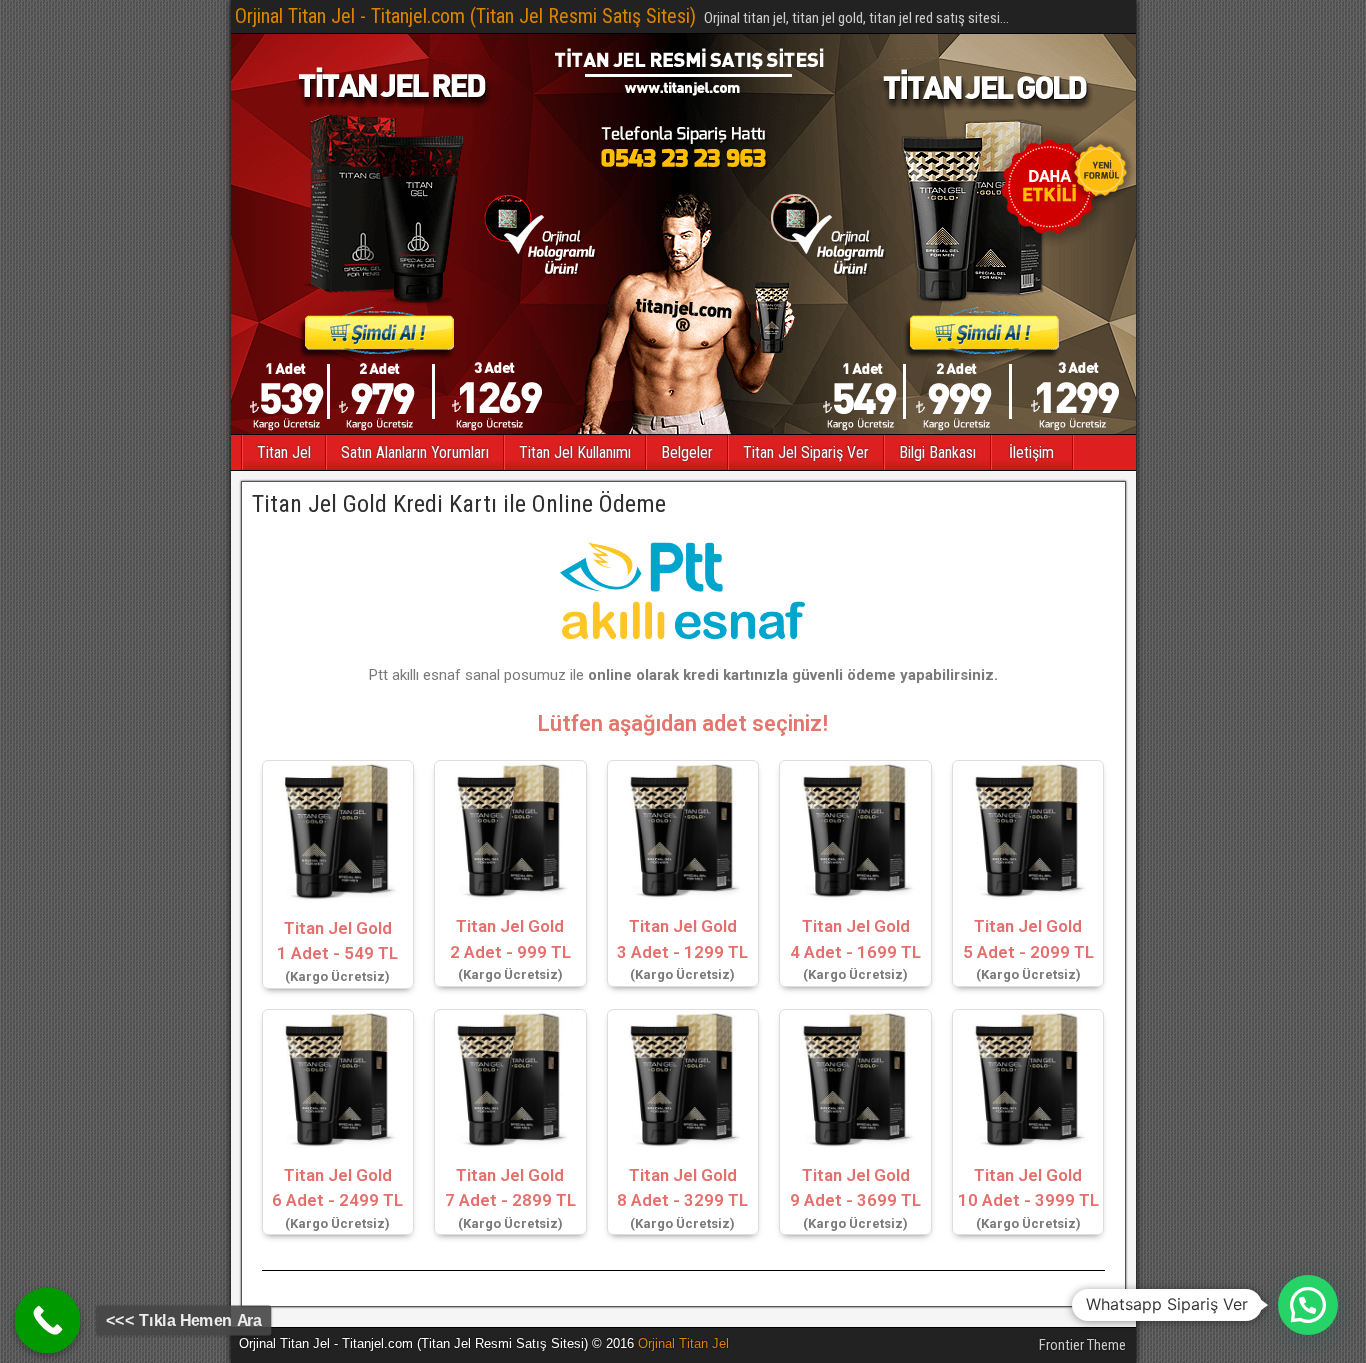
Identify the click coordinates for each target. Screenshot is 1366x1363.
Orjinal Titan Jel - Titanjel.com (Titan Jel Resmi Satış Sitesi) (465, 16)
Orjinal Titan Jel (683, 1343)
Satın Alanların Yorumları (415, 452)
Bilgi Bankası (937, 452)
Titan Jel (284, 452)
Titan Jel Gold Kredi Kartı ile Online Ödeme (459, 504)
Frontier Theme (1082, 1345)
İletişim (1031, 452)
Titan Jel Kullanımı (575, 452)
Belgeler (687, 452)
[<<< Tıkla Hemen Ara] (48, 1321)
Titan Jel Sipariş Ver (806, 452)
